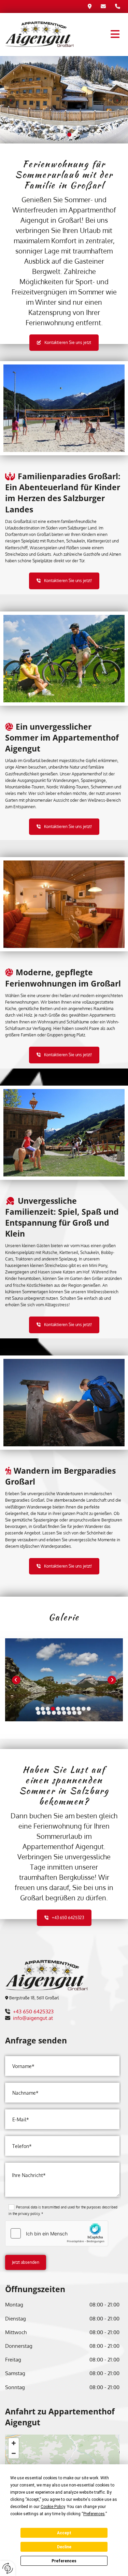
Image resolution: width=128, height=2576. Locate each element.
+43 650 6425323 (33, 2012)
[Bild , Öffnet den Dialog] (64, 1680)
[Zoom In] (14, 2443)
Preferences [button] (94, 2514)
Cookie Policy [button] (53, 2507)
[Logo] (39, 35)
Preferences (64, 2561)
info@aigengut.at (33, 2018)
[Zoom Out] (14, 2453)
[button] (99, 34)
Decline (64, 2547)
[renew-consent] (8, 2568)
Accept (64, 2533)
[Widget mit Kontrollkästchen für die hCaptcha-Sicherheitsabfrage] (57, 2233)
